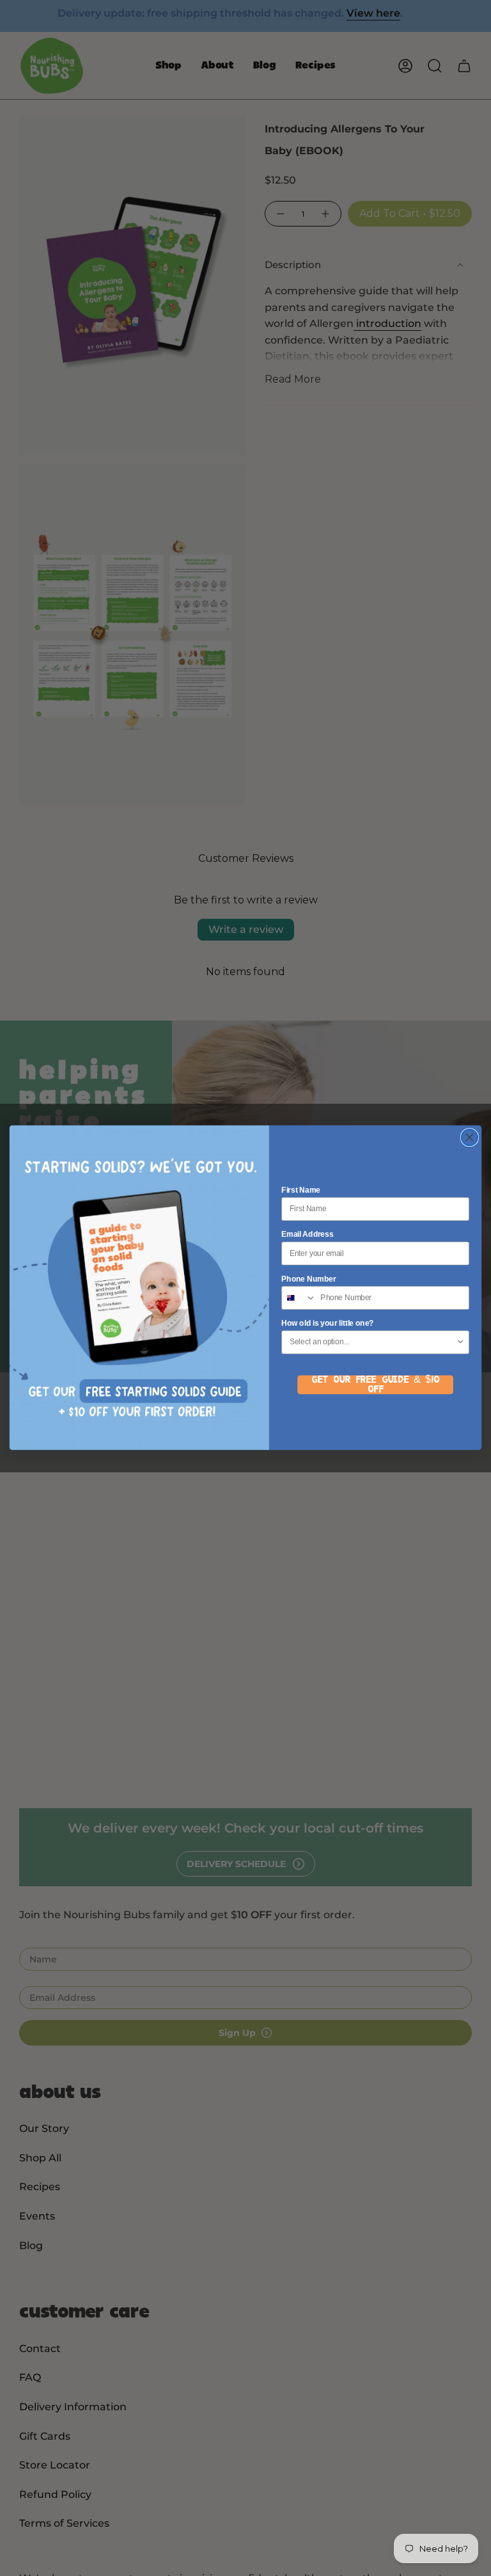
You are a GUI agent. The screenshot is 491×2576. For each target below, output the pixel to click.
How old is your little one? (328, 1324)
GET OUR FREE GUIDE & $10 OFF (375, 1385)
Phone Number (308, 1279)
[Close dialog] (469, 1138)
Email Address (307, 1235)
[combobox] (299, 1298)
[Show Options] (461, 1343)
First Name (301, 1190)
